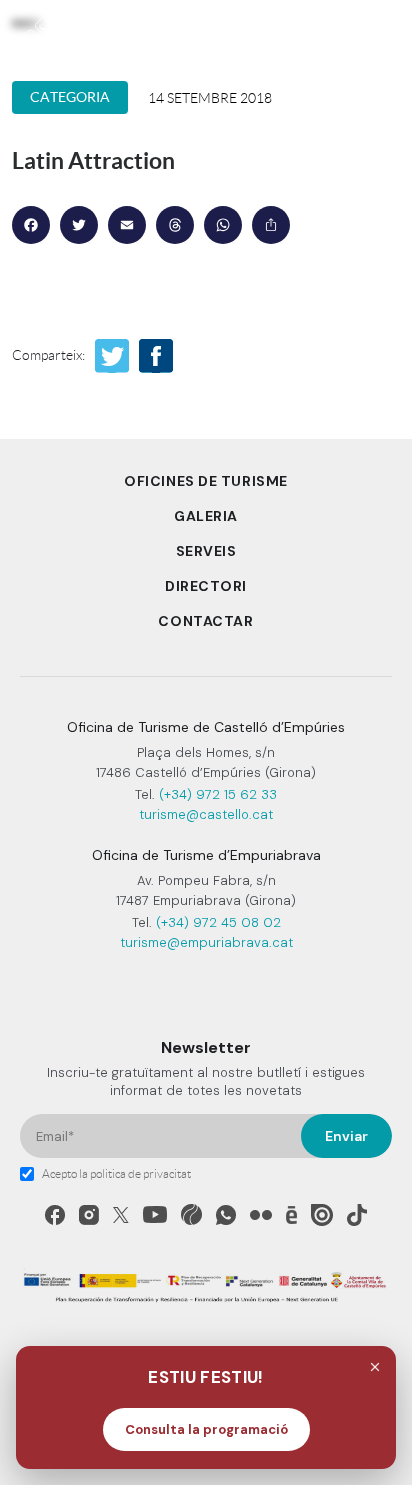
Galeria (206, 516)
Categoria (70, 97)
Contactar (205, 621)
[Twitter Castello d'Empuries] (121, 1215)
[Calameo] (291, 1215)
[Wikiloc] (191, 1214)
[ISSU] (322, 1215)
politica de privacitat (140, 1173)
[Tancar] (375, 1367)
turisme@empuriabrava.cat (206, 942)
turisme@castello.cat (206, 814)
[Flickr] (261, 1215)
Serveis (206, 551)
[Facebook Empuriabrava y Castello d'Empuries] (55, 1215)
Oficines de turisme (206, 481)
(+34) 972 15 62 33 (218, 794)
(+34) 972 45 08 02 (218, 922)
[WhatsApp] (226, 1215)
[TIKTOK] (357, 1215)
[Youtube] (155, 1214)
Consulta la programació (206, 1429)
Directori (206, 586)
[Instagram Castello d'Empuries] (89, 1215)
